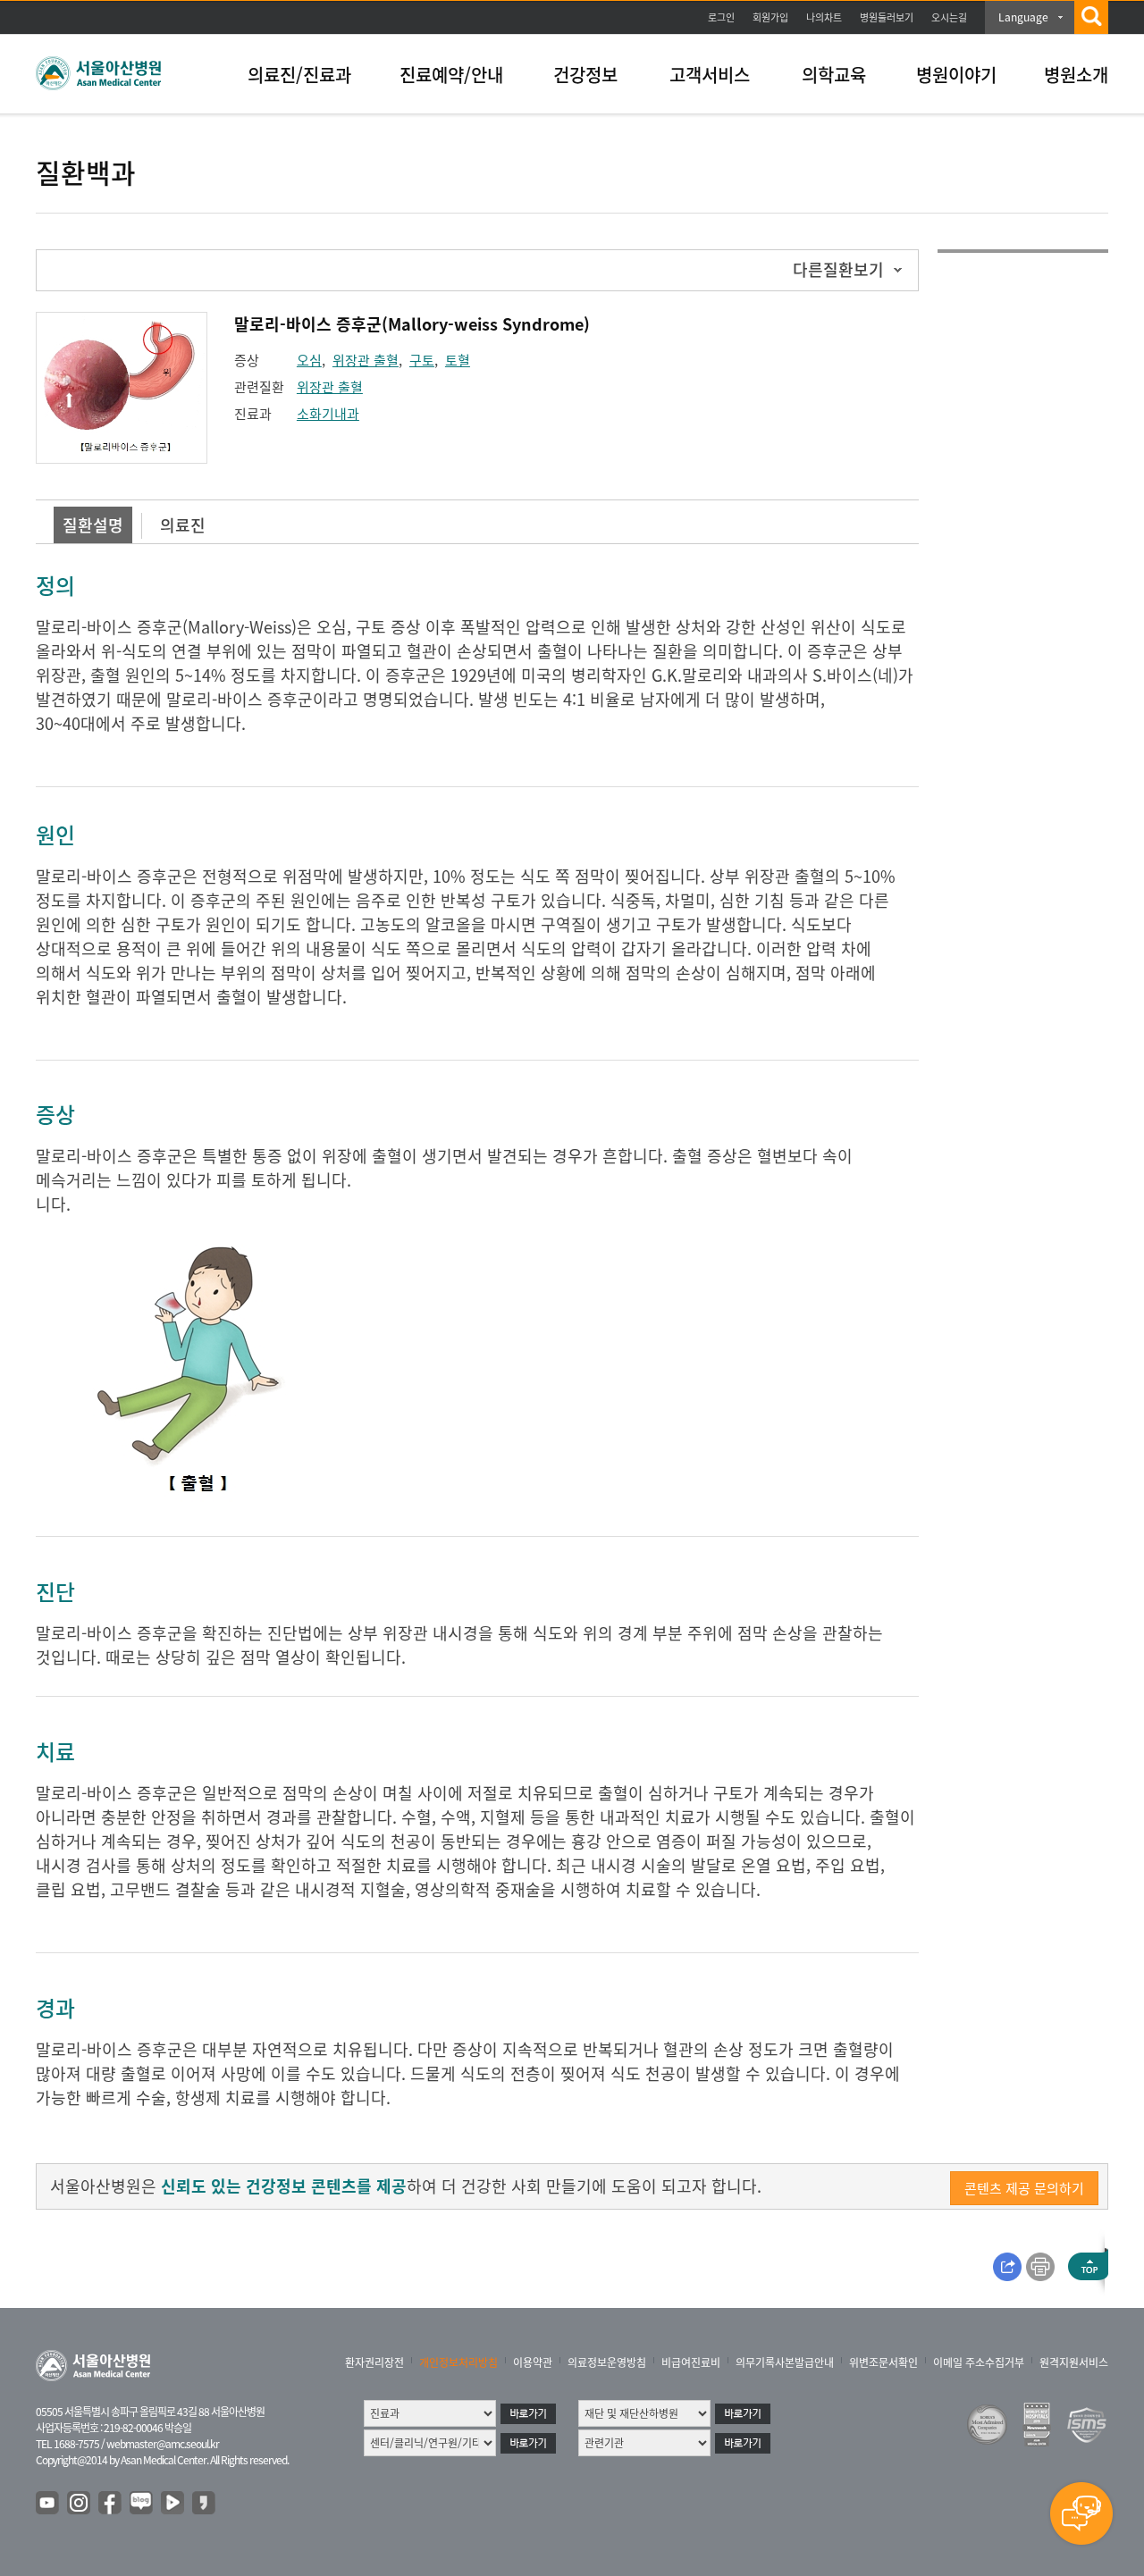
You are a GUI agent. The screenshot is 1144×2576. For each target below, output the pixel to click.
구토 (422, 360)
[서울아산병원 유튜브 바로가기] (48, 2504)
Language (1023, 17)
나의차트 (824, 17)
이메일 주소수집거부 (979, 2362)
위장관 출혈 (366, 360)
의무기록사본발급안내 (785, 2362)
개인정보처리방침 (458, 2362)
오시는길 (949, 17)
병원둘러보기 (887, 17)
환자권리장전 (374, 2362)
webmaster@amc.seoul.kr (163, 2444)
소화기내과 (328, 414)
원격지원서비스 (1074, 2362)
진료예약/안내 (451, 75)
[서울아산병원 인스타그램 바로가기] (80, 2504)
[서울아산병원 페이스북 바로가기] (111, 2504)
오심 (309, 360)
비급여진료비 (691, 2362)
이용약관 (533, 2362)
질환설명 (93, 525)
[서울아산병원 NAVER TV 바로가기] (173, 2504)
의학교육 (834, 75)
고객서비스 (710, 75)
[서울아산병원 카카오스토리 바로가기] (205, 2504)
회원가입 (770, 17)
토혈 (458, 360)
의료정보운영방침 (607, 2362)
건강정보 (585, 75)
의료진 (183, 525)
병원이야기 (956, 75)
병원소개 (1076, 75)
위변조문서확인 (883, 2362)
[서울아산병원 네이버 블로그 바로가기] (142, 2504)
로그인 (721, 17)
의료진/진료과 (299, 75)
